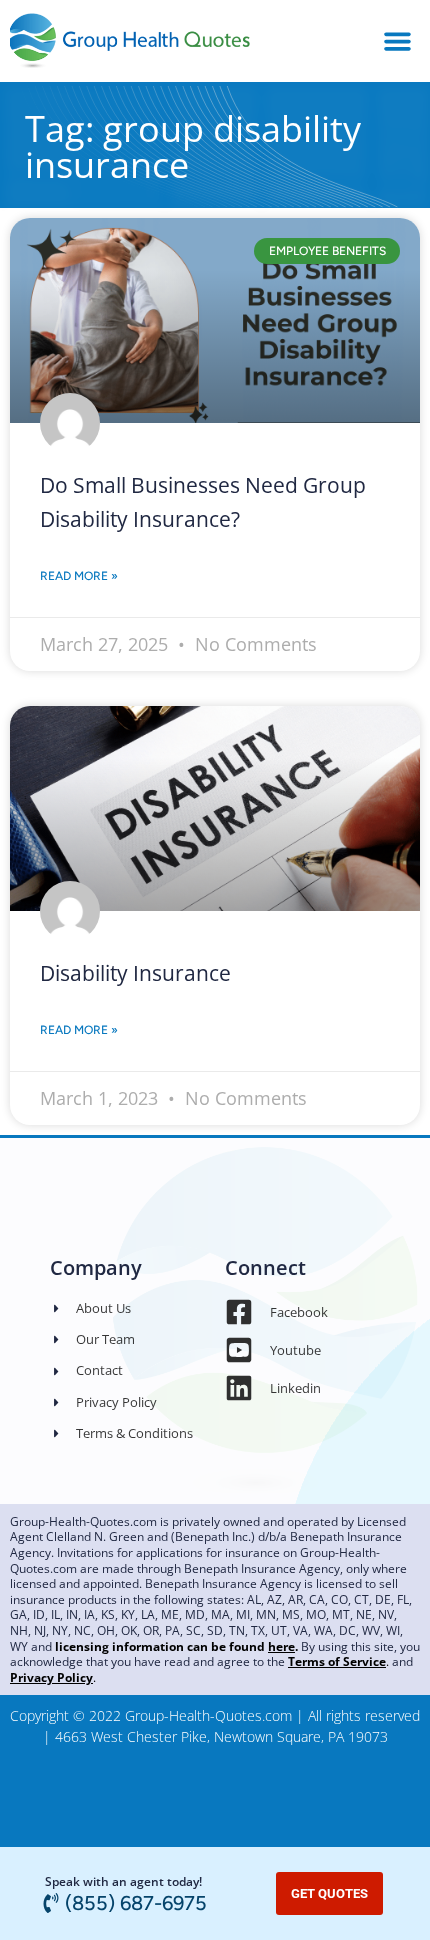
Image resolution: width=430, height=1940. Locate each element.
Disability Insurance (135, 973)
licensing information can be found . (176, 1646)
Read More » (79, 576)
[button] (397, 41)
